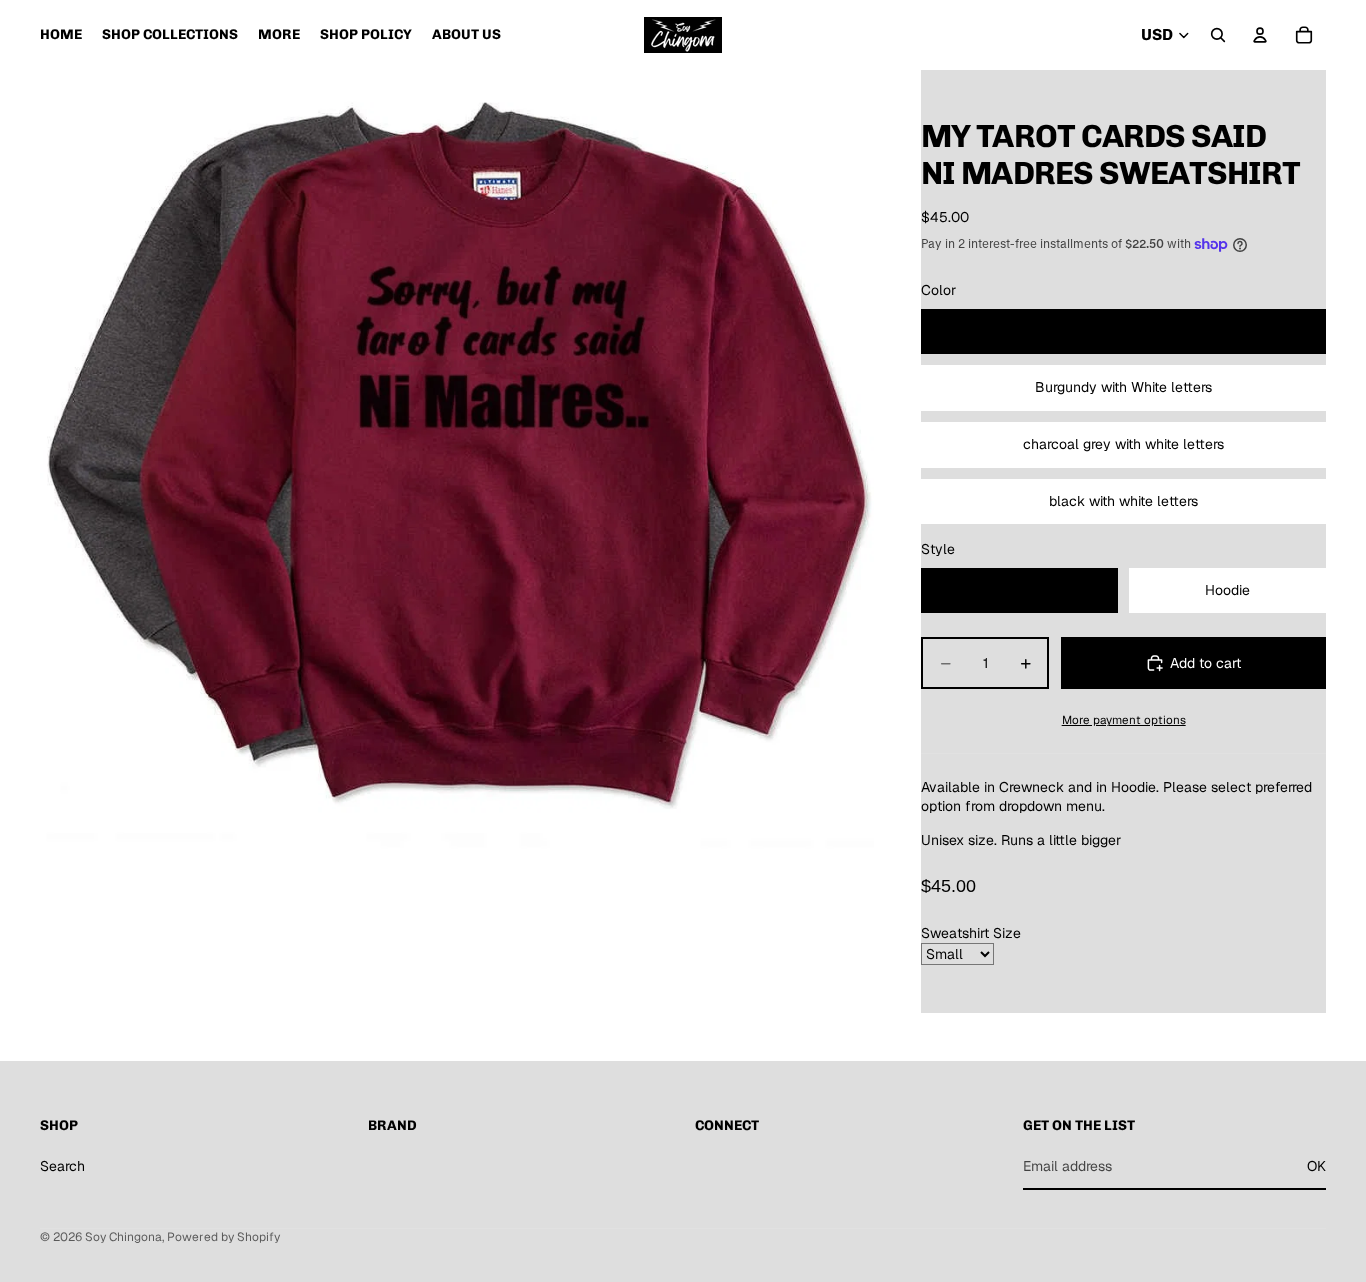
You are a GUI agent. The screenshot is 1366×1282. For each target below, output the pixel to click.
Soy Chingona (123, 1237)
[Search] (1218, 35)
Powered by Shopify (223, 1237)
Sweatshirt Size (971, 933)
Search (62, 1166)
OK (1316, 1166)
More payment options (1124, 719)
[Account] (1260, 35)
